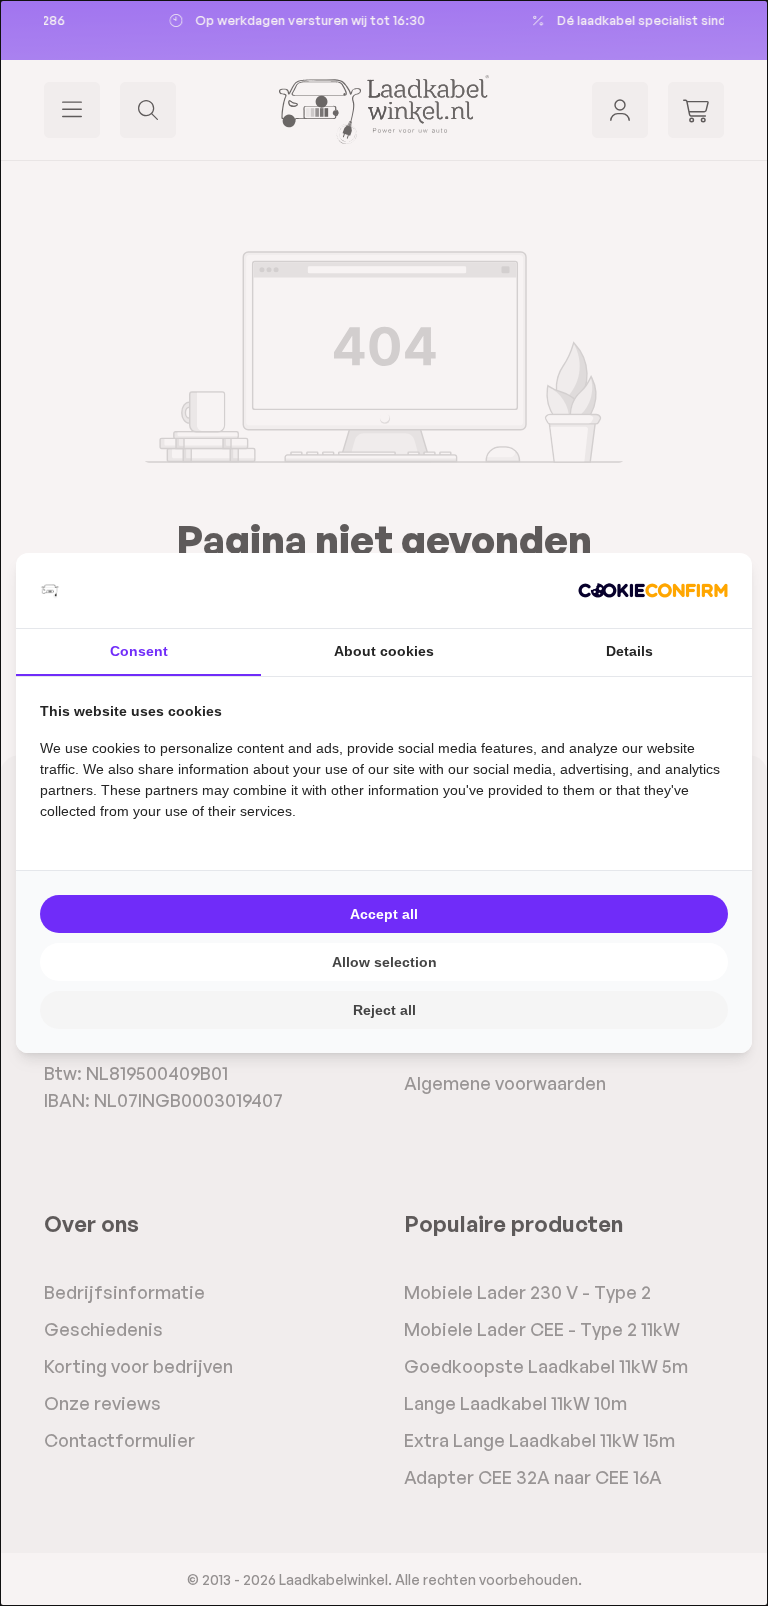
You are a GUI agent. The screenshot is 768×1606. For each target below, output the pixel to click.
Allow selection (384, 962)
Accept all (384, 914)
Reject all (384, 1010)
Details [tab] (629, 651)
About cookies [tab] (384, 651)
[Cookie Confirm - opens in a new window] (653, 590)
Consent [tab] (139, 651)
